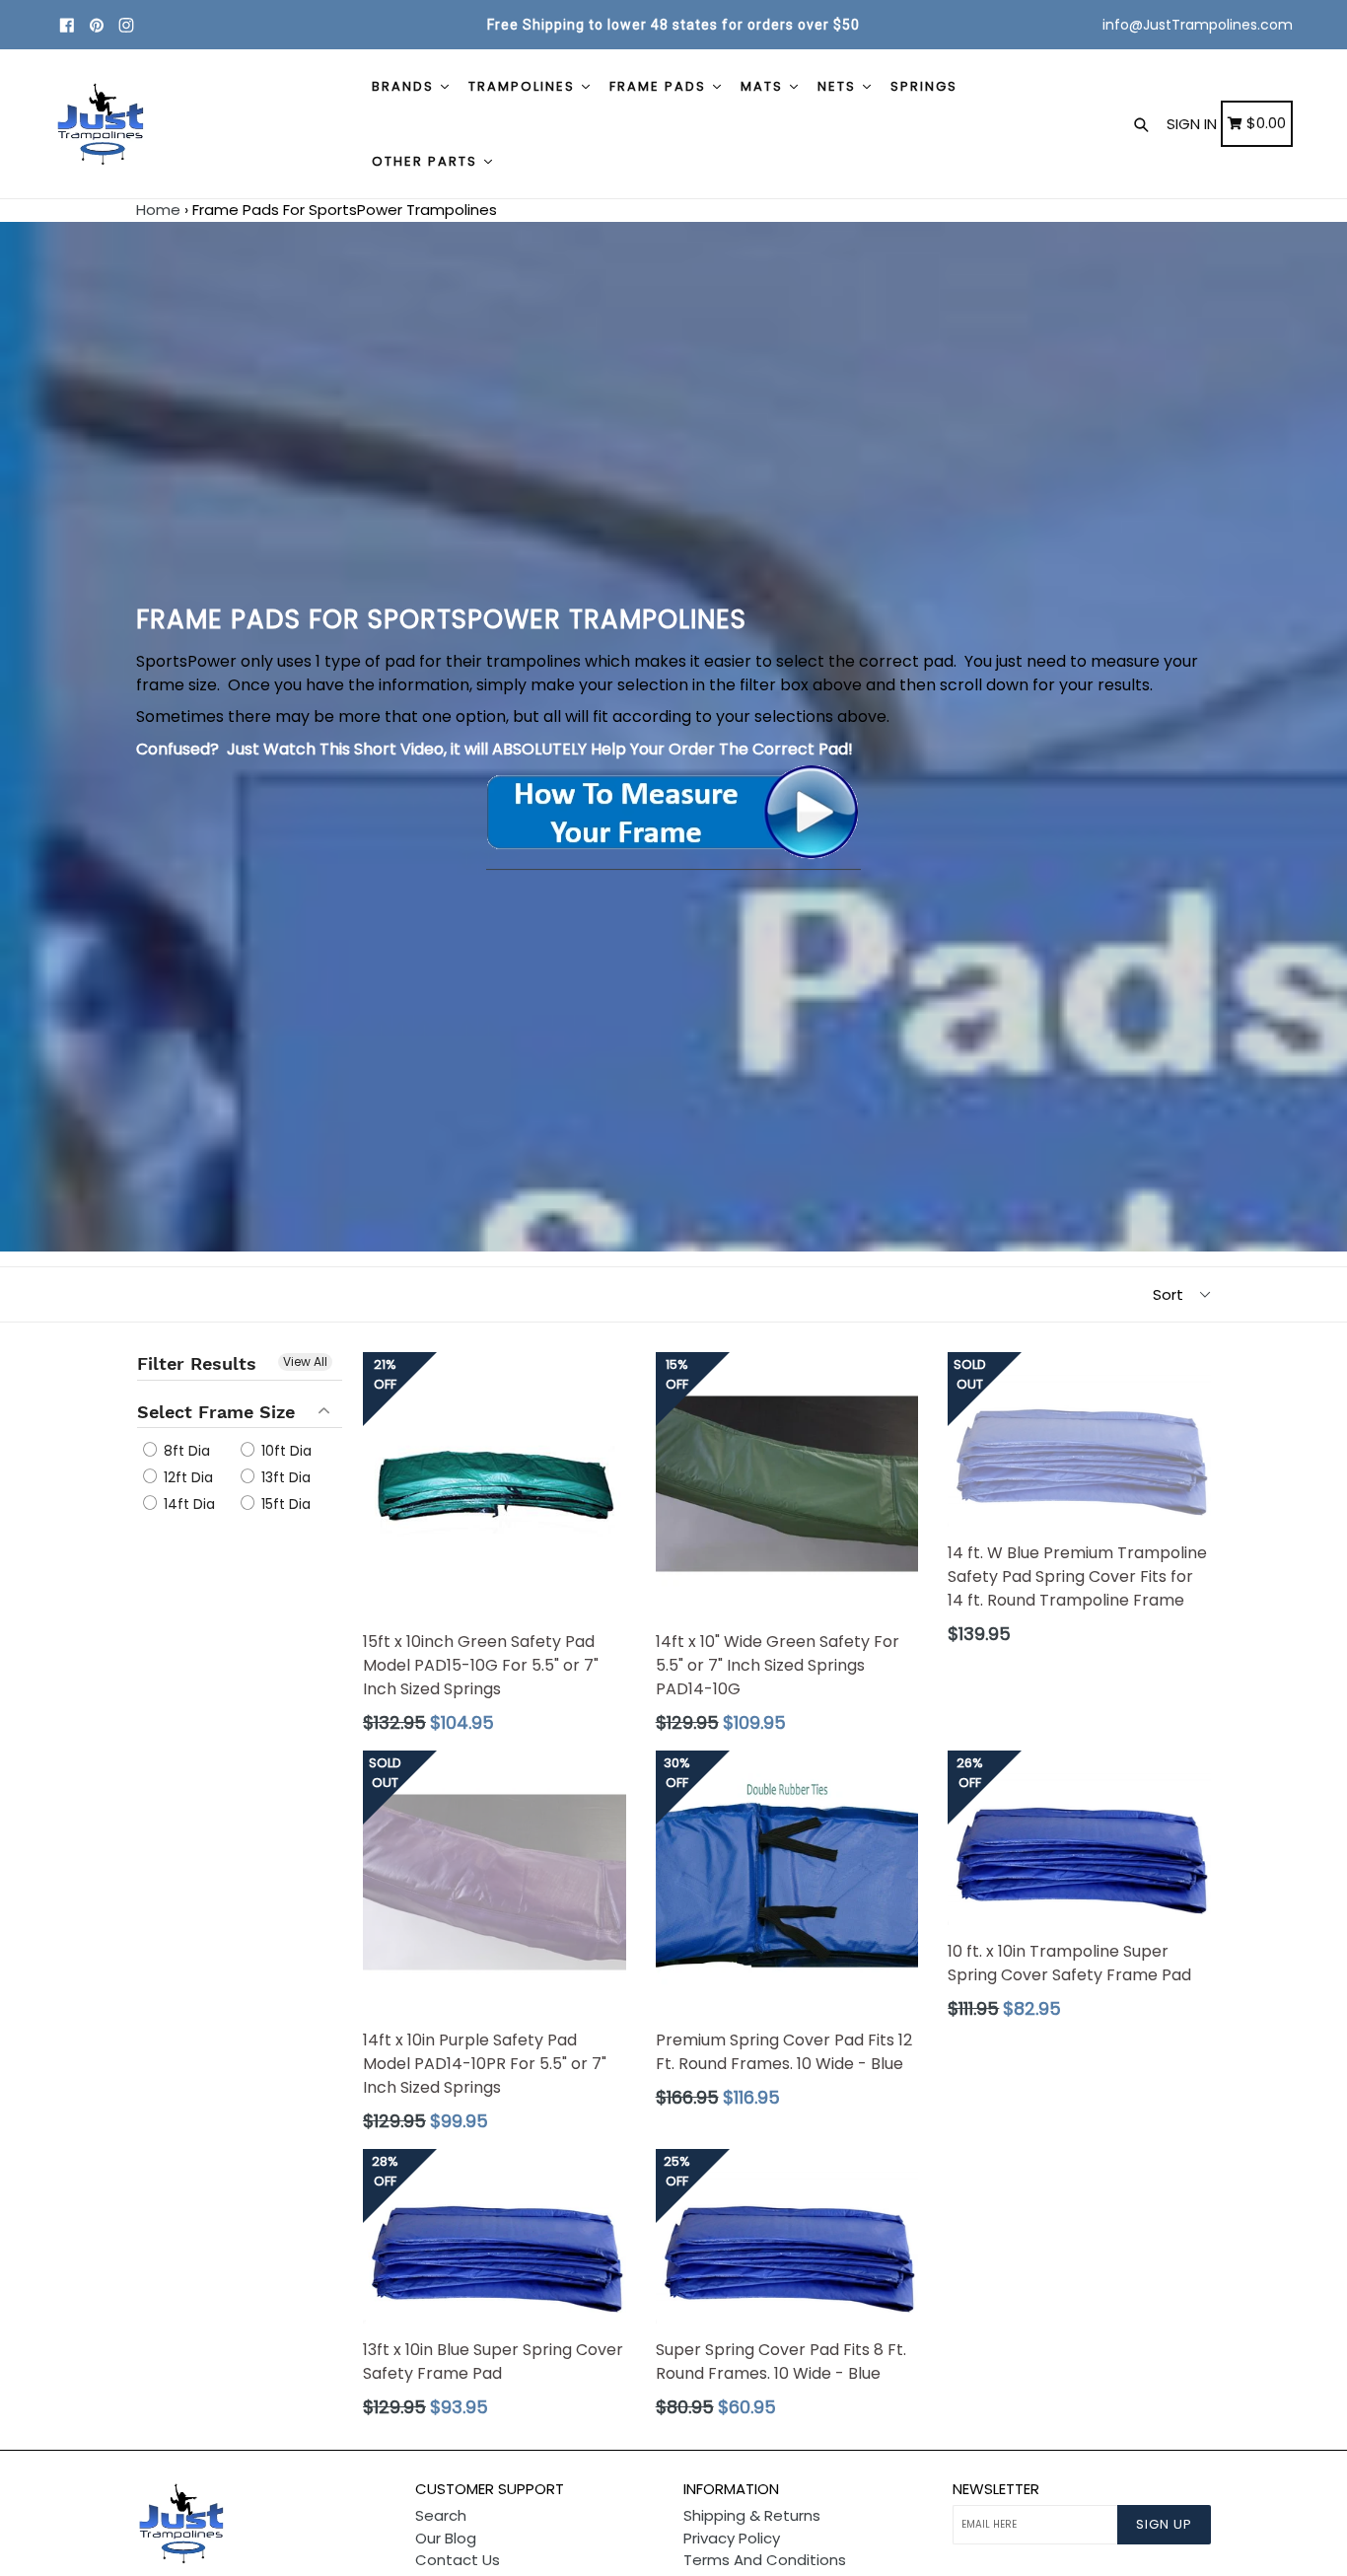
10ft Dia (284, 1451)
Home (158, 210)
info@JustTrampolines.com (1198, 25)
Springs (924, 86)
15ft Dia (284, 1504)
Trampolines (524, 86)
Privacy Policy (732, 2538)
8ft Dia (185, 1451)
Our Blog (446, 2538)
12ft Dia (186, 1477)
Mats (764, 86)
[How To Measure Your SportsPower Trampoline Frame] (673, 858)
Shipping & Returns (752, 2515)
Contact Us (458, 2560)
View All (305, 1361)
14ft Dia (187, 1504)
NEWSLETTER (996, 2489)
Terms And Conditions (765, 2560)
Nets (839, 86)
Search (441, 2515)
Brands (405, 86)
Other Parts (427, 161)
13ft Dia (284, 1477)
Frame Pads (660, 86)
